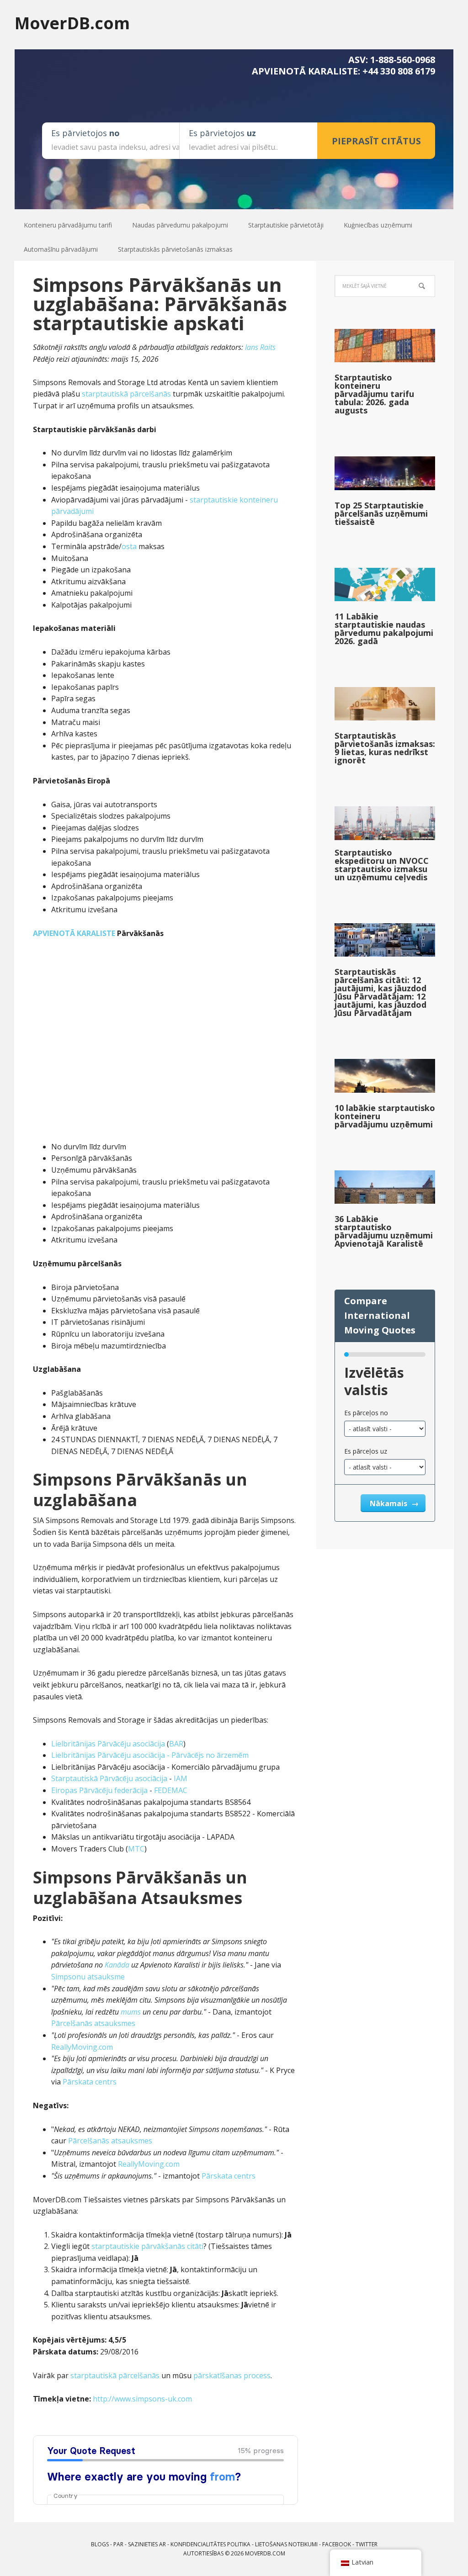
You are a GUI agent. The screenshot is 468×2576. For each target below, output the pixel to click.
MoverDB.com (72, 23)
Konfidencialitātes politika (210, 2544)
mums (131, 2012)
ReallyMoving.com (82, 2047)
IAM (181, 1778)
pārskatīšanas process (232, 2375)
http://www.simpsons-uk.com (142, 2399)
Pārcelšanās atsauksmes (93, 2023)
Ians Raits (260, 347)
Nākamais (389, 1503)
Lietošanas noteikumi (286, 2544)
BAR (176, 1744)
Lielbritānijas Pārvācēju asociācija (108, 1744)
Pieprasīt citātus (376, 141)
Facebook (337, 2544)
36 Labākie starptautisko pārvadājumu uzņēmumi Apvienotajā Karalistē (384, 1231)
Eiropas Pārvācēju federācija (99, 1790)
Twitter (367, 2544)
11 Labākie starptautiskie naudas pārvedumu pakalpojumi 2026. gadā (384, 629)
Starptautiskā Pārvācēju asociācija (109, 1778)
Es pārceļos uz (366, 1451)
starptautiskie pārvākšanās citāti (147, 2246)
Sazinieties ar (147, 2544)
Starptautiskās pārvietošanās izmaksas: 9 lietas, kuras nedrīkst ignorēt (385, 748)
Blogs (100, 2544)
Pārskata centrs (90, 2082)
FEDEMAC (171, 1790)
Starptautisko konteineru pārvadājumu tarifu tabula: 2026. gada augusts (374, 394)
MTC (136, 1849)
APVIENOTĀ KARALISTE (74, 933)
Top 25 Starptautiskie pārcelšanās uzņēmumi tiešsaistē (381, 513)
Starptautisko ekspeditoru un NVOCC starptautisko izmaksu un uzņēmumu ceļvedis (382, 865)
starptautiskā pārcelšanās (126, 394)
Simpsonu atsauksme (88, 1977)
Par (118, 2544)
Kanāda (117, 1965)
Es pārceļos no (366, 1413)
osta (129, 546)
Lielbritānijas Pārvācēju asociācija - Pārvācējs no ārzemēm (150, 1755)
